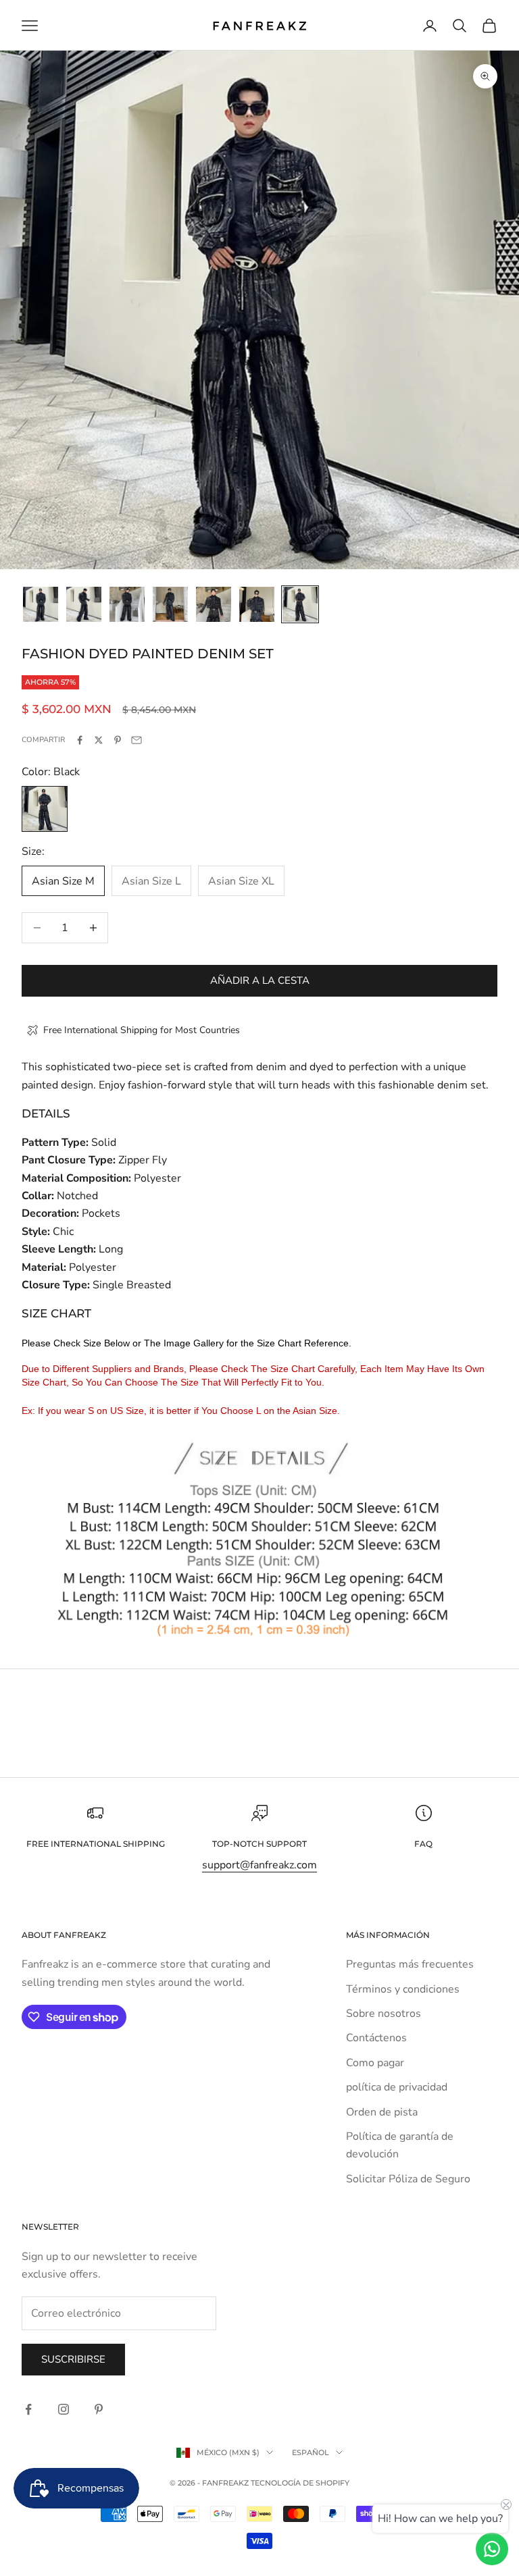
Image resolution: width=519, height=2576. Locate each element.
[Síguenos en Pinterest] (99, 2409)
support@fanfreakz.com (259, 1865)
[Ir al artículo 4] (170, 604)
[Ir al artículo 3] (127, 604)
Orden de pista (382, 2112)
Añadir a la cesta (260, 980)
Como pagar (375, 2063)
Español (311, 2452)
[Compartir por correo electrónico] (137, 740)
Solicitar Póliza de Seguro (408, 2179)
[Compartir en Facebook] (80, 740)
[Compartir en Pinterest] (118, 740)
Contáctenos (376, 2038)
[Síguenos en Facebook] (28, 2409)
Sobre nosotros (384, 2014)
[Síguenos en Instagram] (64, 2409)
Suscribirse (73, 2359)
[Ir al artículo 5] (214, 604)
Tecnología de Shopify (300, 2483)
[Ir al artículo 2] (84, 604)
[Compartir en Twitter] (99, 740)
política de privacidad (397, 2087)
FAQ (423, 1844)
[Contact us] (492, 2549)
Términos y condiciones (403, 1989)
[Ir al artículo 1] (41, 604)
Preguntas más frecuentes (410, 1964)
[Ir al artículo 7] (300, 604)
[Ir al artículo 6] (257, 604)
